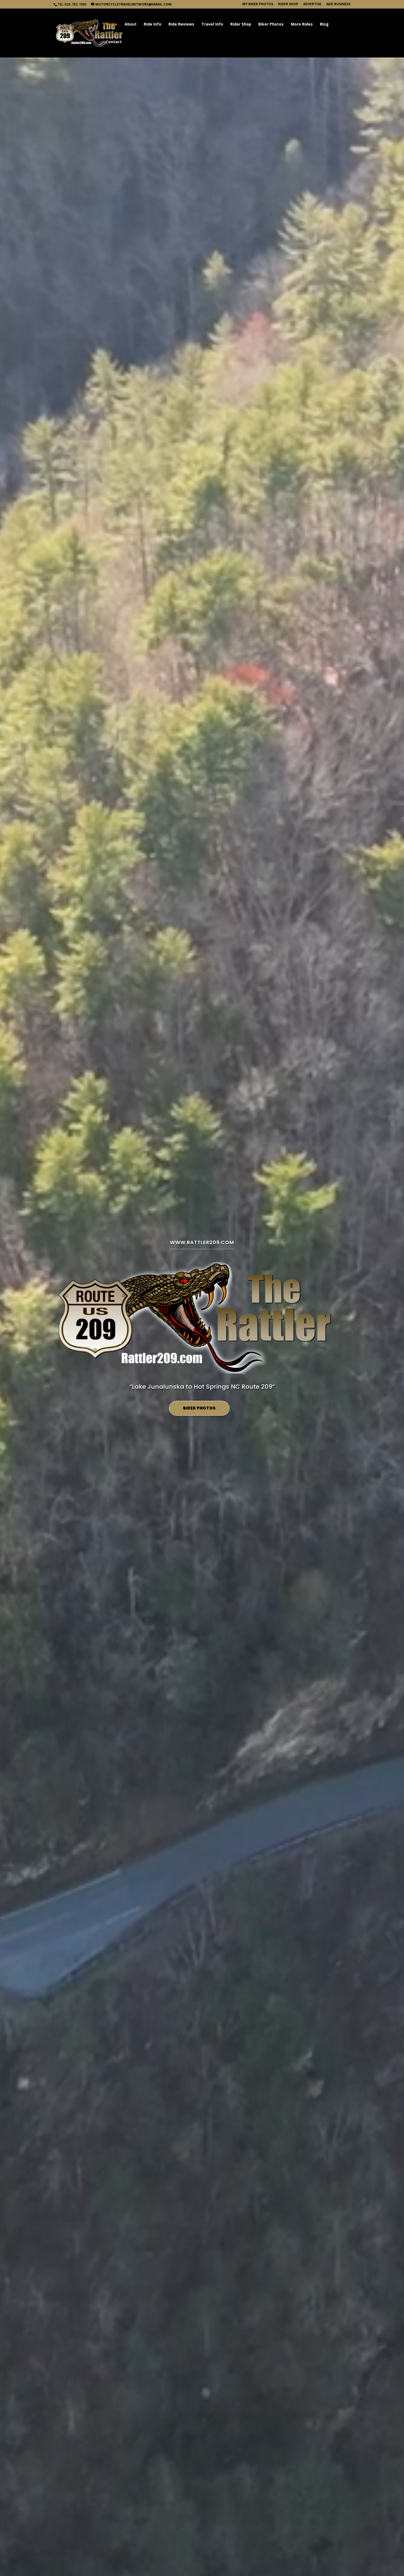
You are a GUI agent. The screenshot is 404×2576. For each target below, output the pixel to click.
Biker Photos (271, 24)
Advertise (312, 4)
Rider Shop (288, 4)
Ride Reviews (181, 24)
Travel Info (212, 24)
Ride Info (153, 24)
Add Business (338, 4)
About (131, 24)
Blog (324, 24)
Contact (114, 42)
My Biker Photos (258, 4)
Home (112, 24)
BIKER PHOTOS (199, 1408)
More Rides (302, 24)
